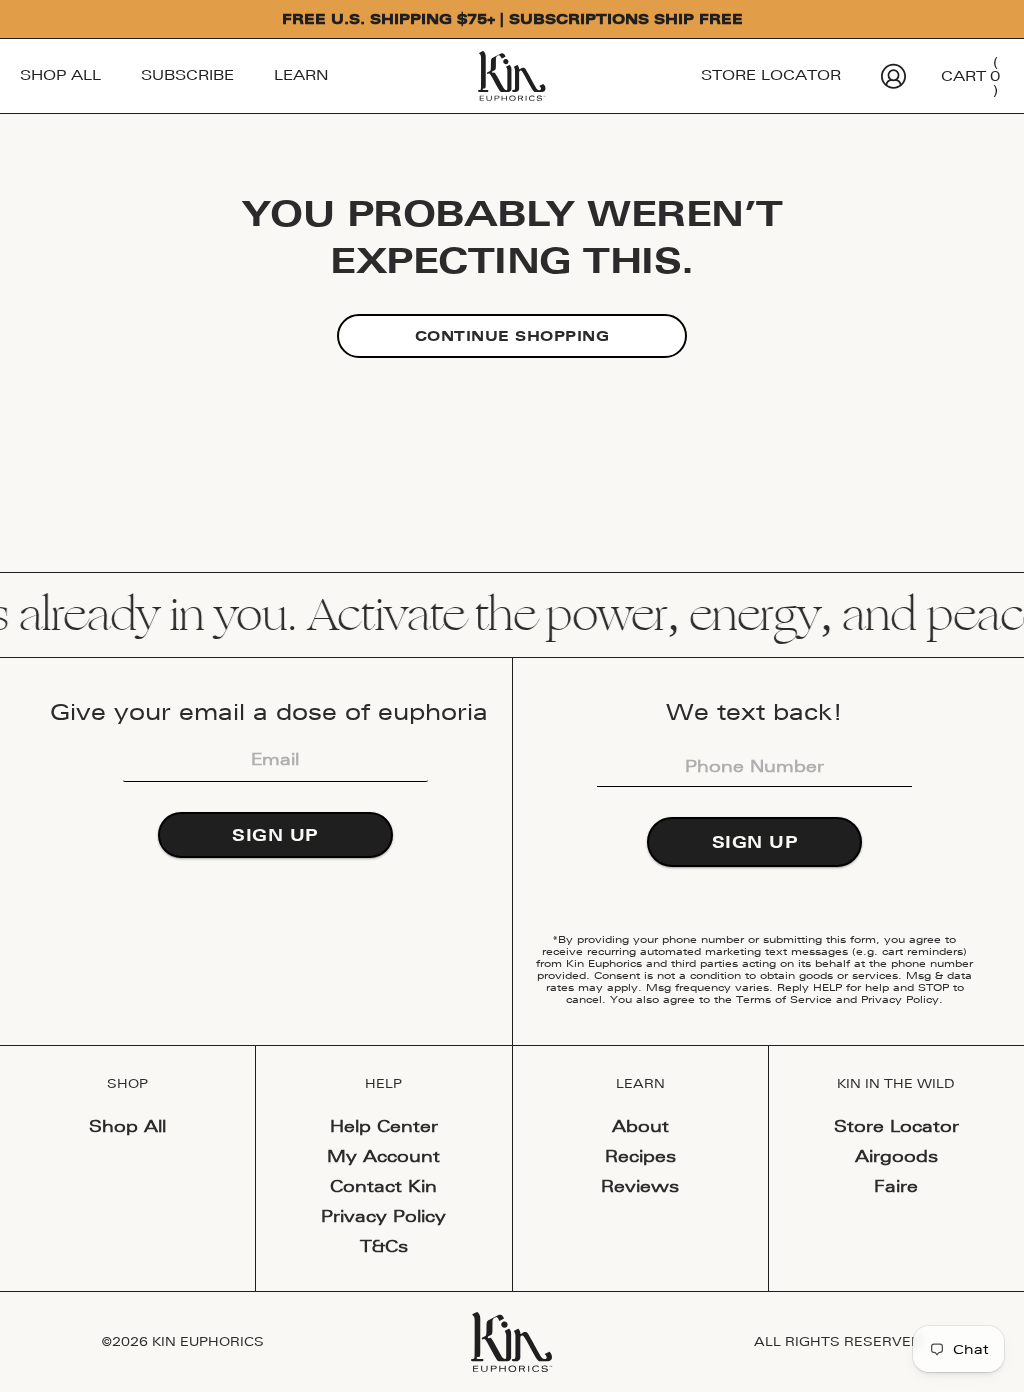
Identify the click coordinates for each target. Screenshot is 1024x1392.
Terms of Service (784, 998)
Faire (896, 1186)
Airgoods (896, 1156)
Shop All (60, 75)
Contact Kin (383, 1186)
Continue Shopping (512, 336)
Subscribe (187, 75)
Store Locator (771, 75)
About (640, 1126)
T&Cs (384, 1246)
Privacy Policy (900, 998)
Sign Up (275, 835)
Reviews (640, 1186)
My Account (383, 1156)
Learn (301, 75)
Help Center (384, 1126)
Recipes (640, 1156)
